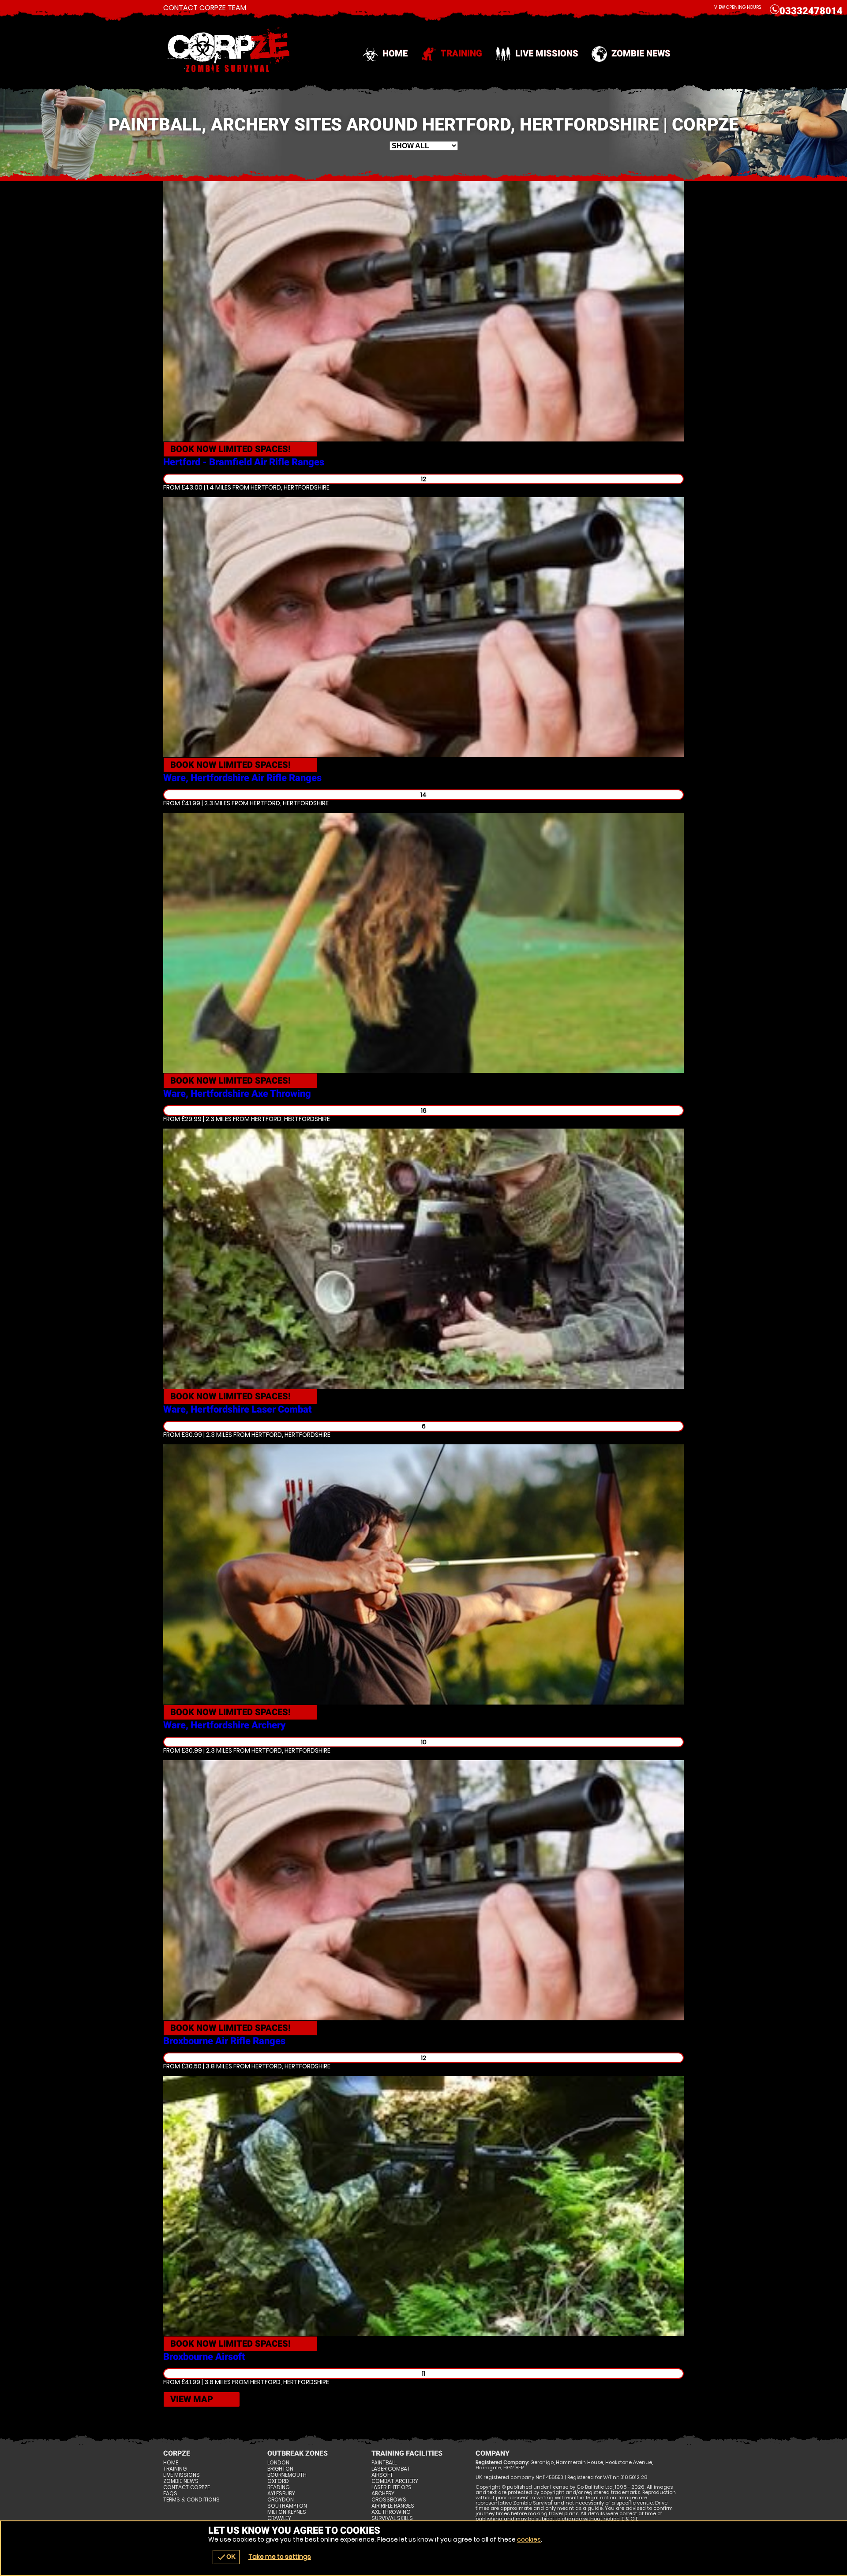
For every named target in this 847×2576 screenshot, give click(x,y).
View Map (192, 2399)
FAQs (170, 2494)
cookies (529, 2539)
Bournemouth (287, 2475)
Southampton (287, 2506)
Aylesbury (281, 2494)
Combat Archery (395, 2481)
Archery (383, 2494)
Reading (278, 2487)
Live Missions (547, 53)
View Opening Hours (738, 7)
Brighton (280, 2469)
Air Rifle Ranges (393, 2506)
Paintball (384, 2463)
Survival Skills (392, 2518)
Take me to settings (280, 2557)
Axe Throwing (391, 2512)
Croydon (281, 2500)
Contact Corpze (187, 2487)
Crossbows (389, 2500)
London (278, 2463)
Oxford (278, 2481)
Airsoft (382, 2475)
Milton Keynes (287, 2512)
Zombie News (641, 53)
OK (226, 2557)
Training (461, 53)
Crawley (279, 2518)
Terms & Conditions (191, 2500)
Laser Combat (391, 2469)
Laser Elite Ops (392, 2487)
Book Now (230, 449)
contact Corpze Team (205, 8)
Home (395, 53)
